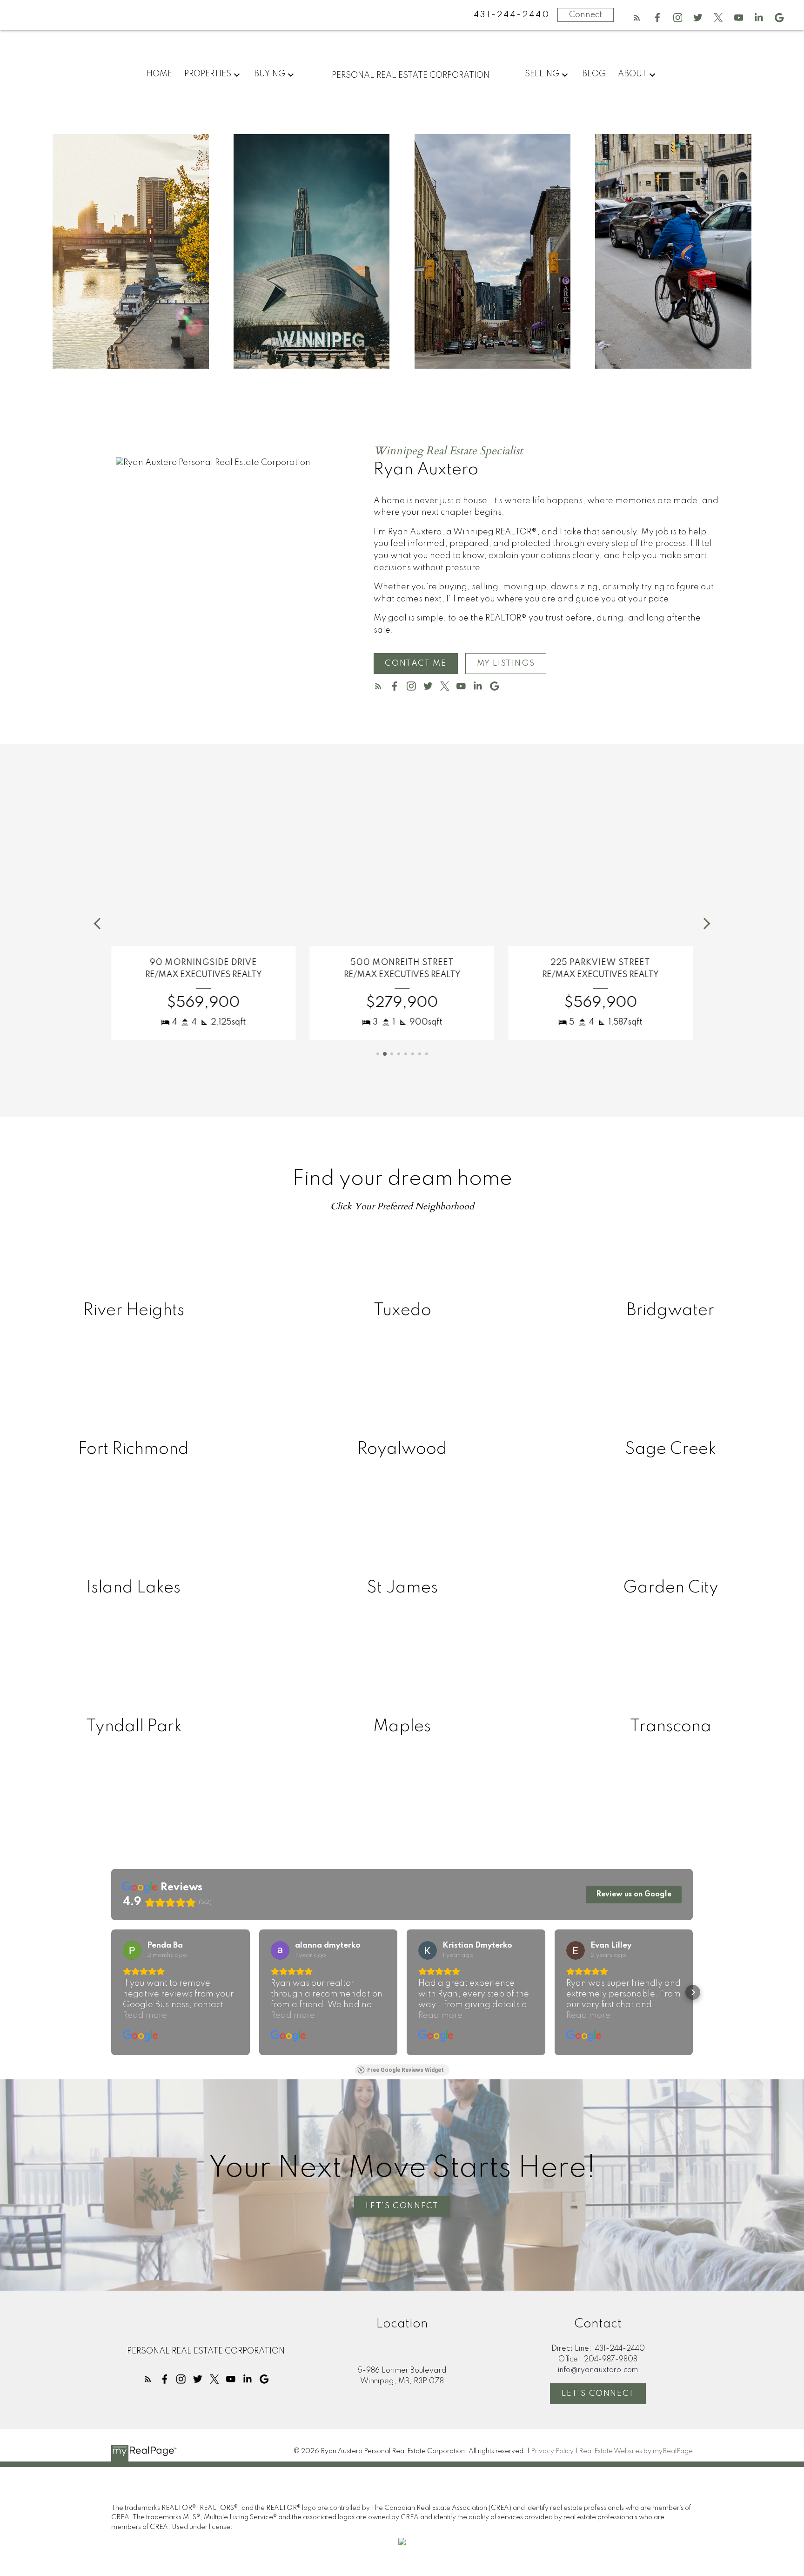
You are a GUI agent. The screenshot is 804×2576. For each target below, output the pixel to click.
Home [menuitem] (159, 74)
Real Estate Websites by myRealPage (636, 2451)
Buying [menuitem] (270, 74)
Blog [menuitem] (594, 74)
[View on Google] (132, 1950)
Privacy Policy (552, 2451)
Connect (586, 15)
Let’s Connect (402, 2206)
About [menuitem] (632, 74)
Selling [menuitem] (542, 74)
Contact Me (415, 663)
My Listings (506, 663)
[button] (637, 18)
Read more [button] (145, 2016)
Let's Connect (598, 2394)
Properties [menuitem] (208, 74)
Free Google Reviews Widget (405, 2070)
